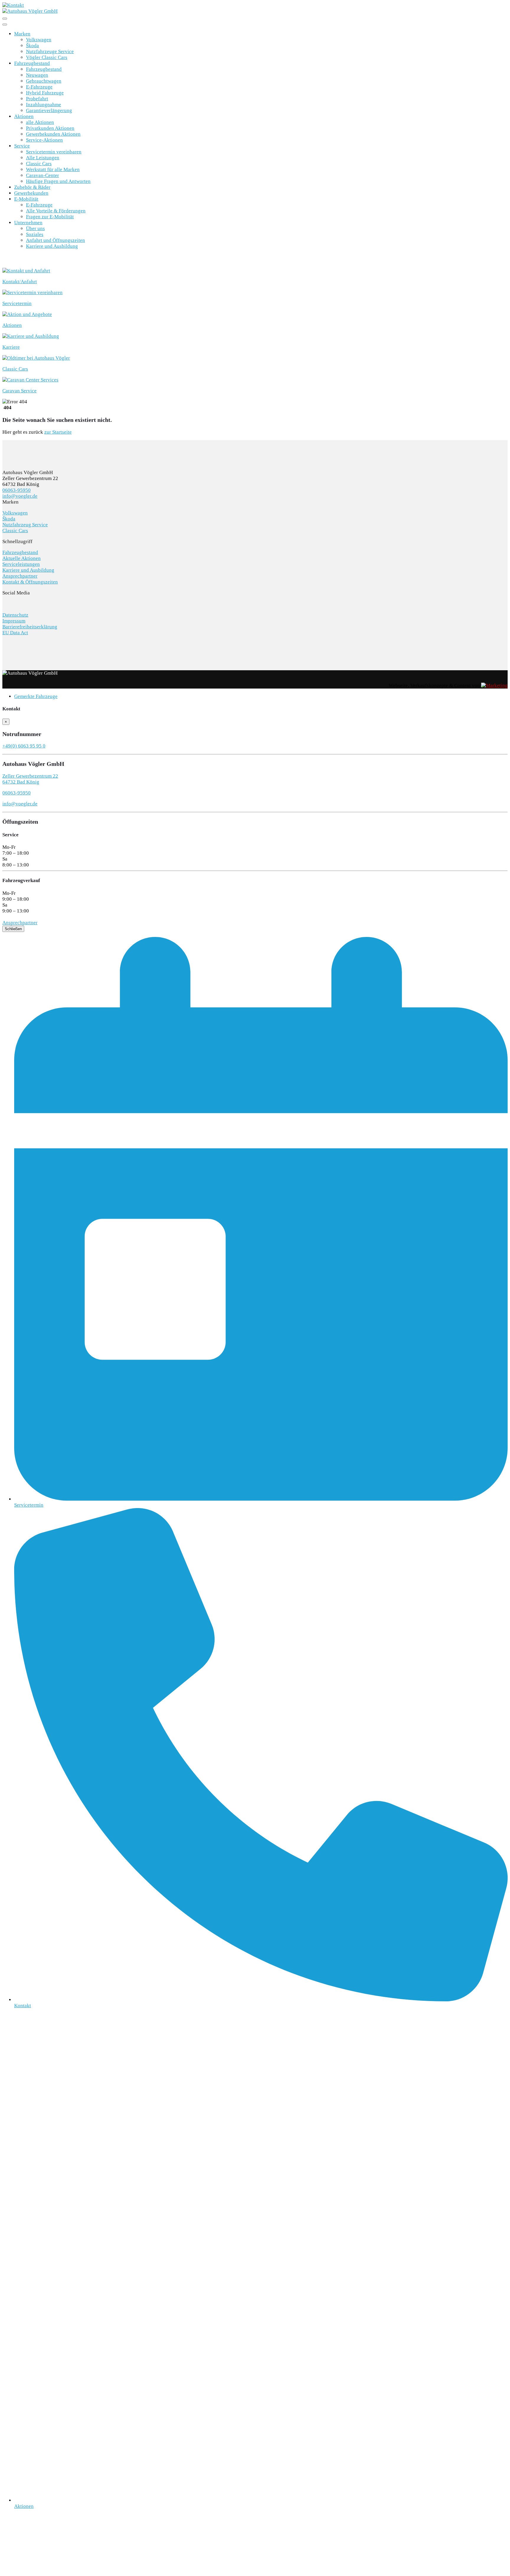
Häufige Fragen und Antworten (58, 181)
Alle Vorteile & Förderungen (56, 211)
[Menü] (5, 19)
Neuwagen (37, 75)
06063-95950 (17, 490)
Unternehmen (28, 223)
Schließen (13, 929)
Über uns (35, 228)
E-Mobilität (26, 199)
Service (22, 146)
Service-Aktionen (44, 140)
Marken (22, 34)
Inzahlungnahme (44, 105)
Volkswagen (39, 40)
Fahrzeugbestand (32, 63)
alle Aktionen (40, 122)
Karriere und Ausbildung (52, 246)
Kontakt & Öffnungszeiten (30, 582)
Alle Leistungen (43, 158)
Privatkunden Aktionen (50, 128)
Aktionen (24, 116)
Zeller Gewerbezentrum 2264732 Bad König (30, 779)
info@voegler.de (20, 496)
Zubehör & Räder (32, 187)
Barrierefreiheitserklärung (30, 627)
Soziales (35, 234)
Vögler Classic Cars (47, 57)
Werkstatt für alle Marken (53, 169)
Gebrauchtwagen (44, 81)
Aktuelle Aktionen (22, 558)
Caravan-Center (42, 175)
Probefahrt (37, 99)
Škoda (32, 46)
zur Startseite (58, 432)
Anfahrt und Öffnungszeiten (55, 240)
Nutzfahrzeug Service (25, 525)
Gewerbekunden (31, 193)
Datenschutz (15, 615)
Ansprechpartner (20, 576)
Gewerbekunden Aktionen (53, 134)
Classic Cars (39, 164)
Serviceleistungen (21, 564)
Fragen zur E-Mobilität (50, 217)
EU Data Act (15, 633)
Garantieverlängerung (49, 110)
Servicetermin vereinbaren (54, 152)
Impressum (14, 621)
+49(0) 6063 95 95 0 (24, 746)
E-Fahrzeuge (39, 87)
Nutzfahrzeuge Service (50, 51)
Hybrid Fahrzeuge (45, 93)
